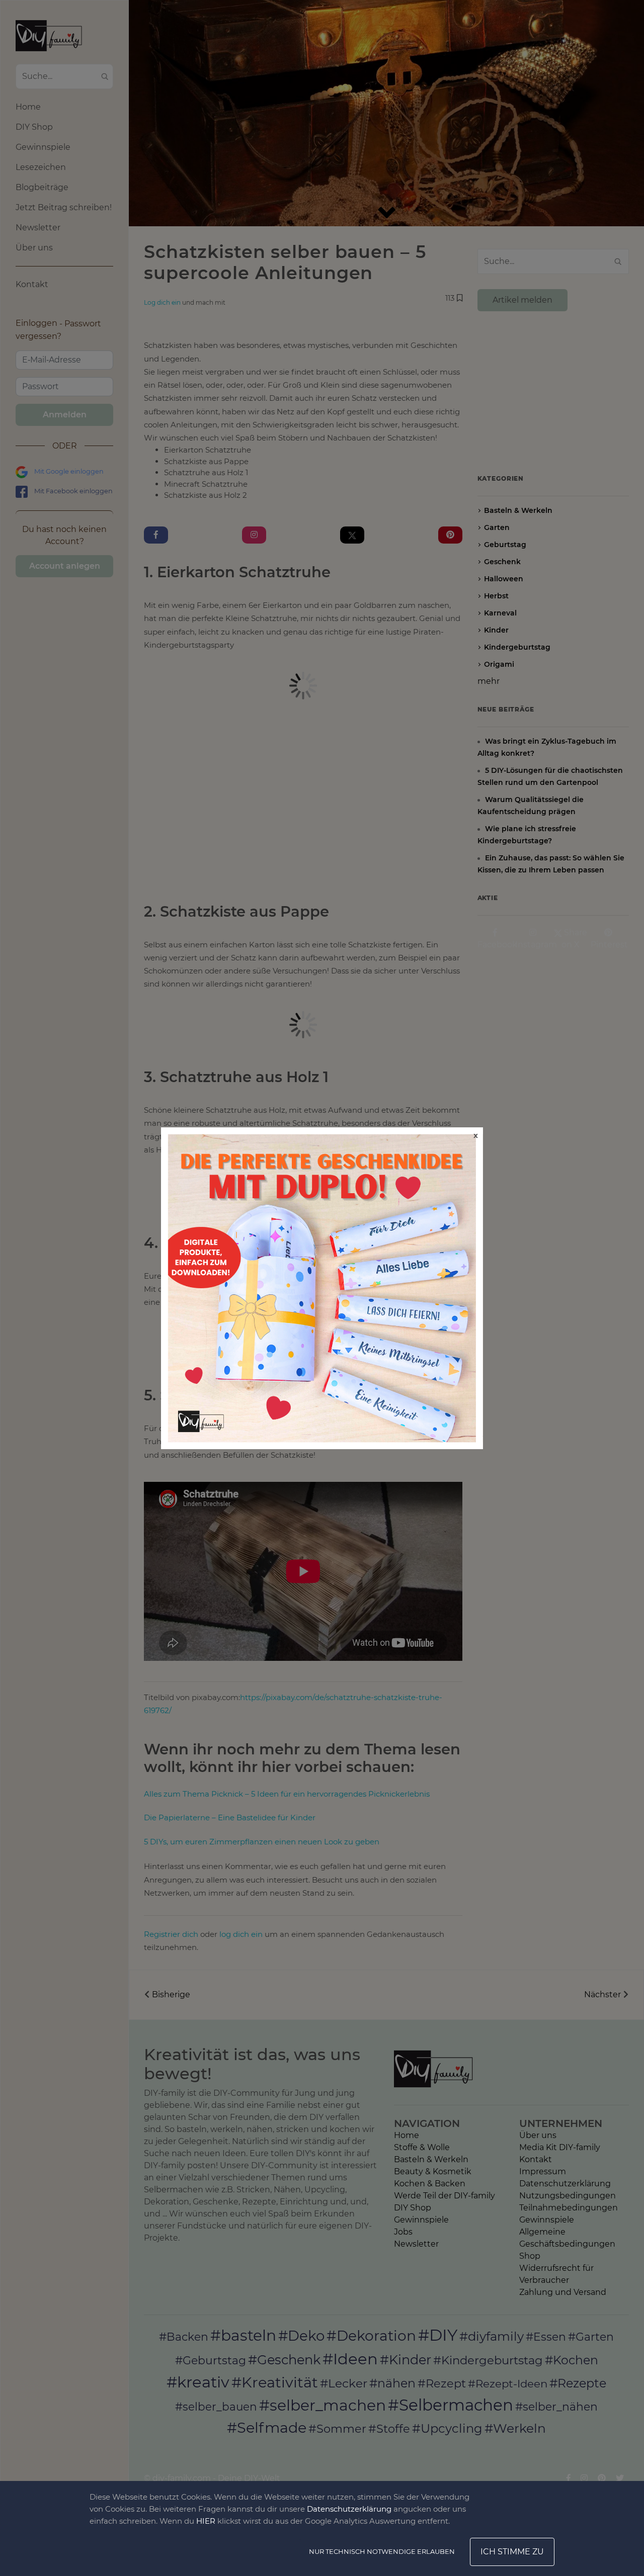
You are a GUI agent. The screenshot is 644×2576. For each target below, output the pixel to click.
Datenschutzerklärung (349, 2509)
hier (206, 2521)
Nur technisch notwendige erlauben (382, 2551)
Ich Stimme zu (512, 2552)
